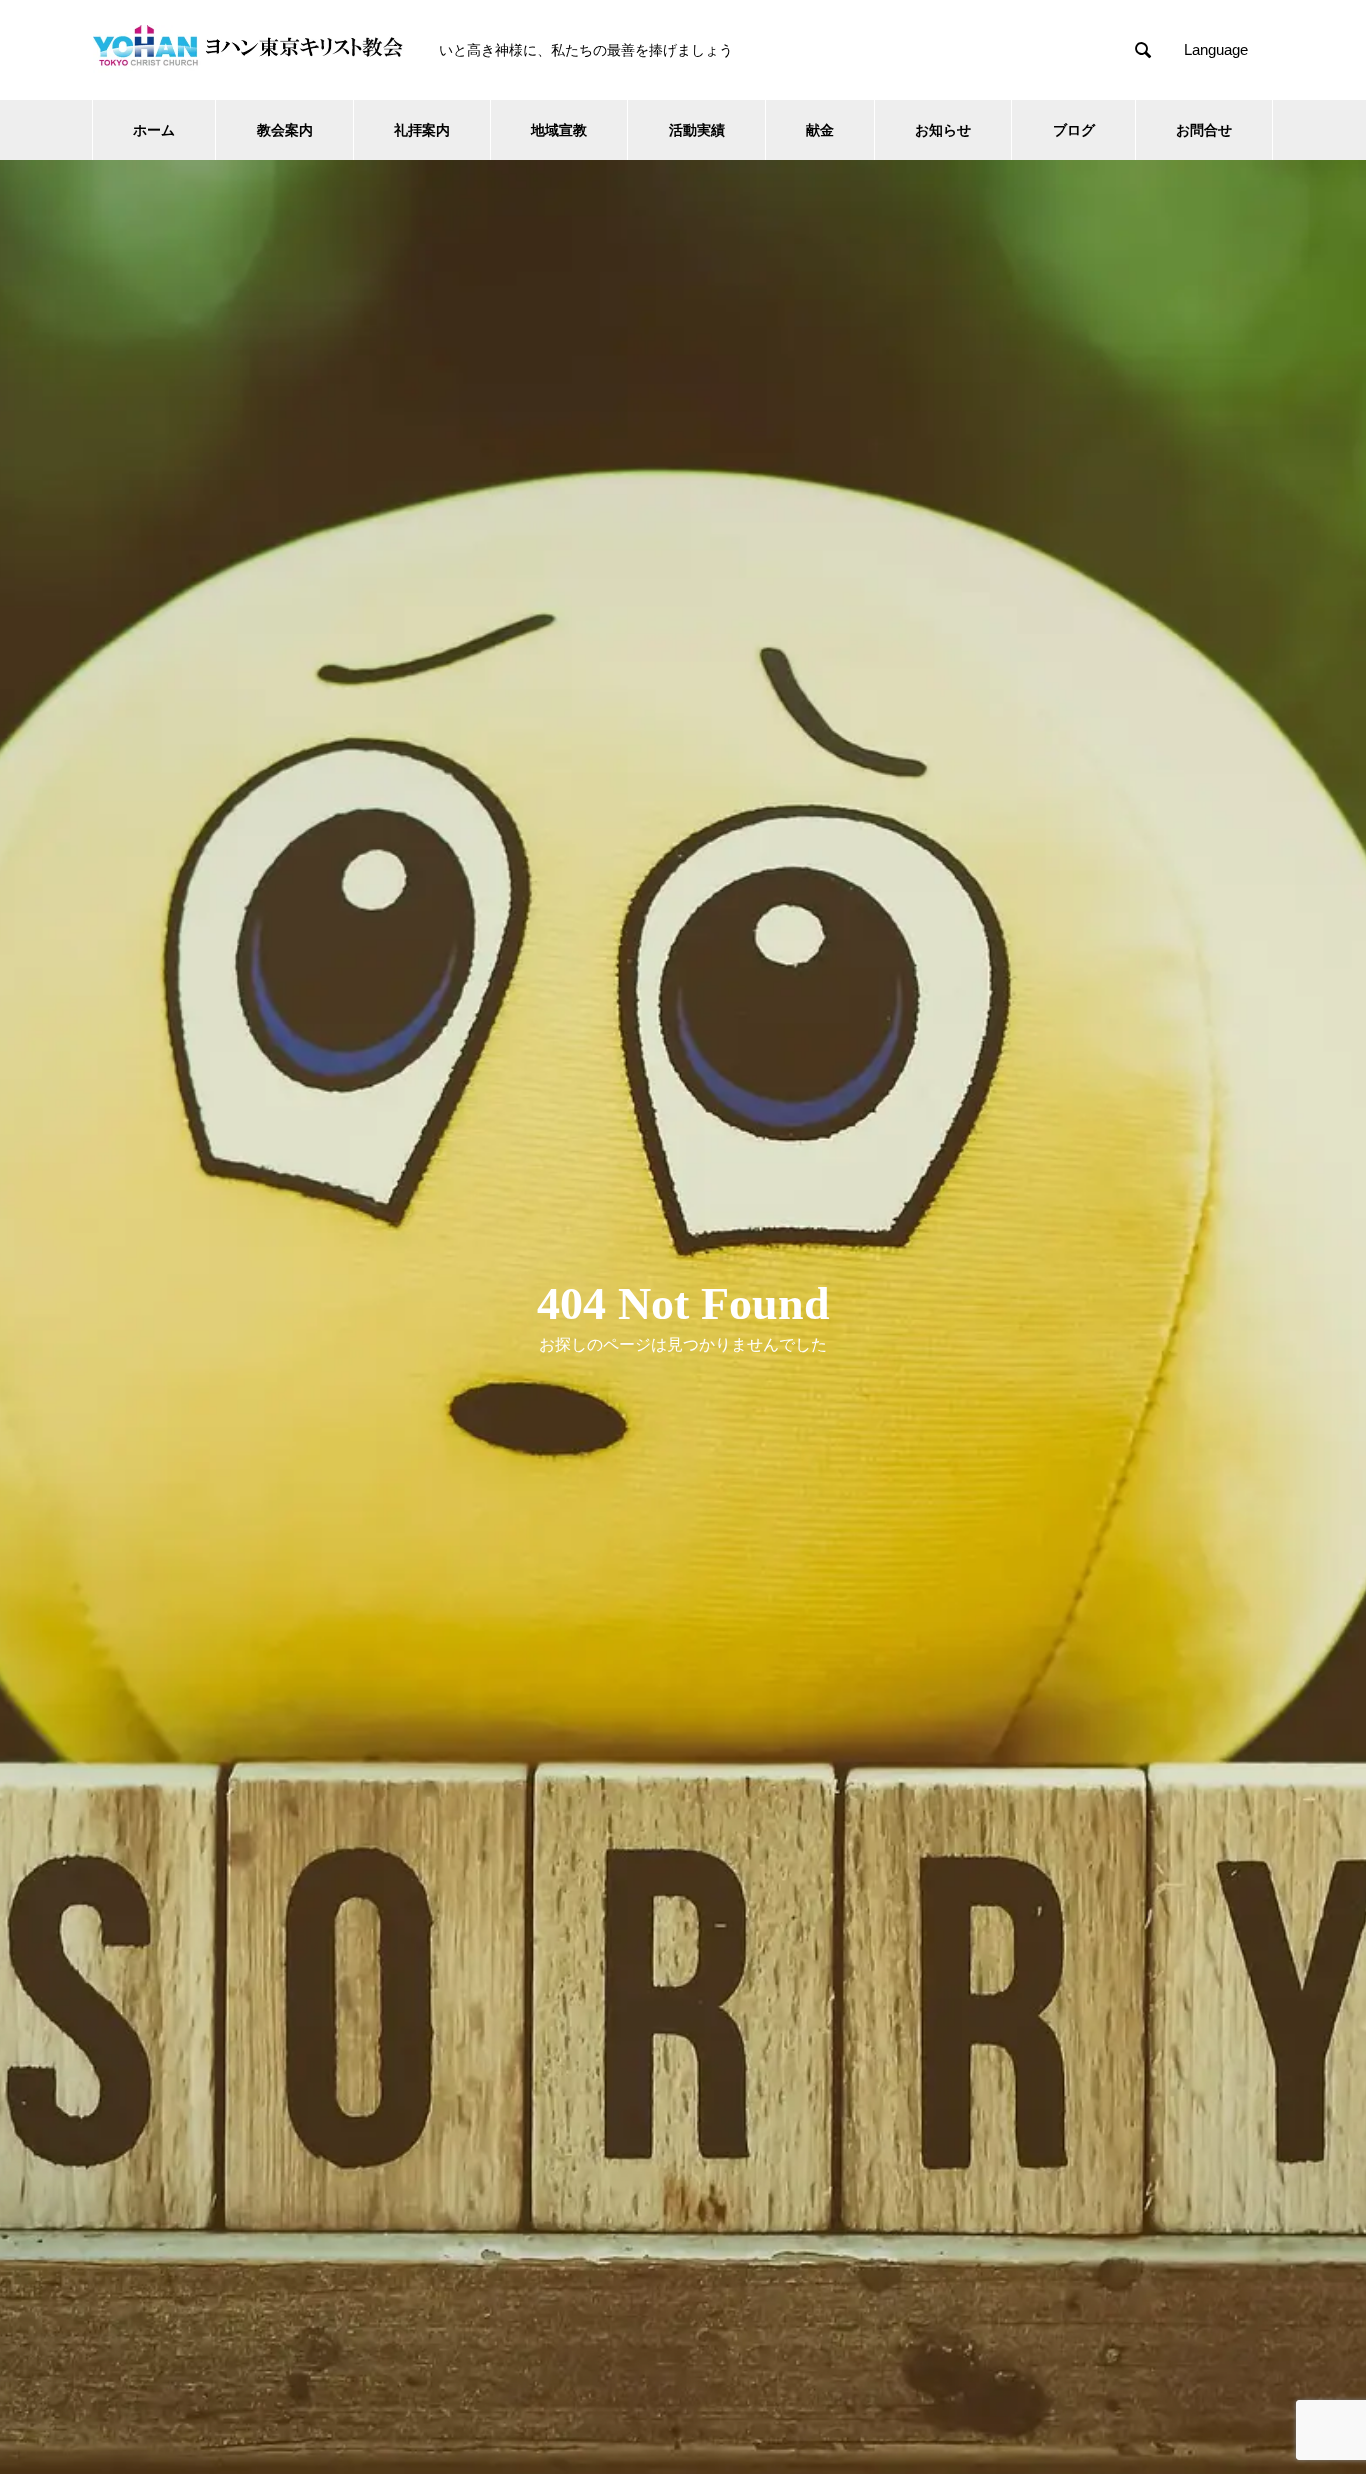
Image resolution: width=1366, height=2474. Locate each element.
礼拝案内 (422, 130)
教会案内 (285, 130)
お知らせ (943, 130)
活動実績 (697, 130)
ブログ (1074, 130)
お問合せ (1204, 130)
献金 (820, 130)
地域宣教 (559, 130)
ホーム (154, 130)
